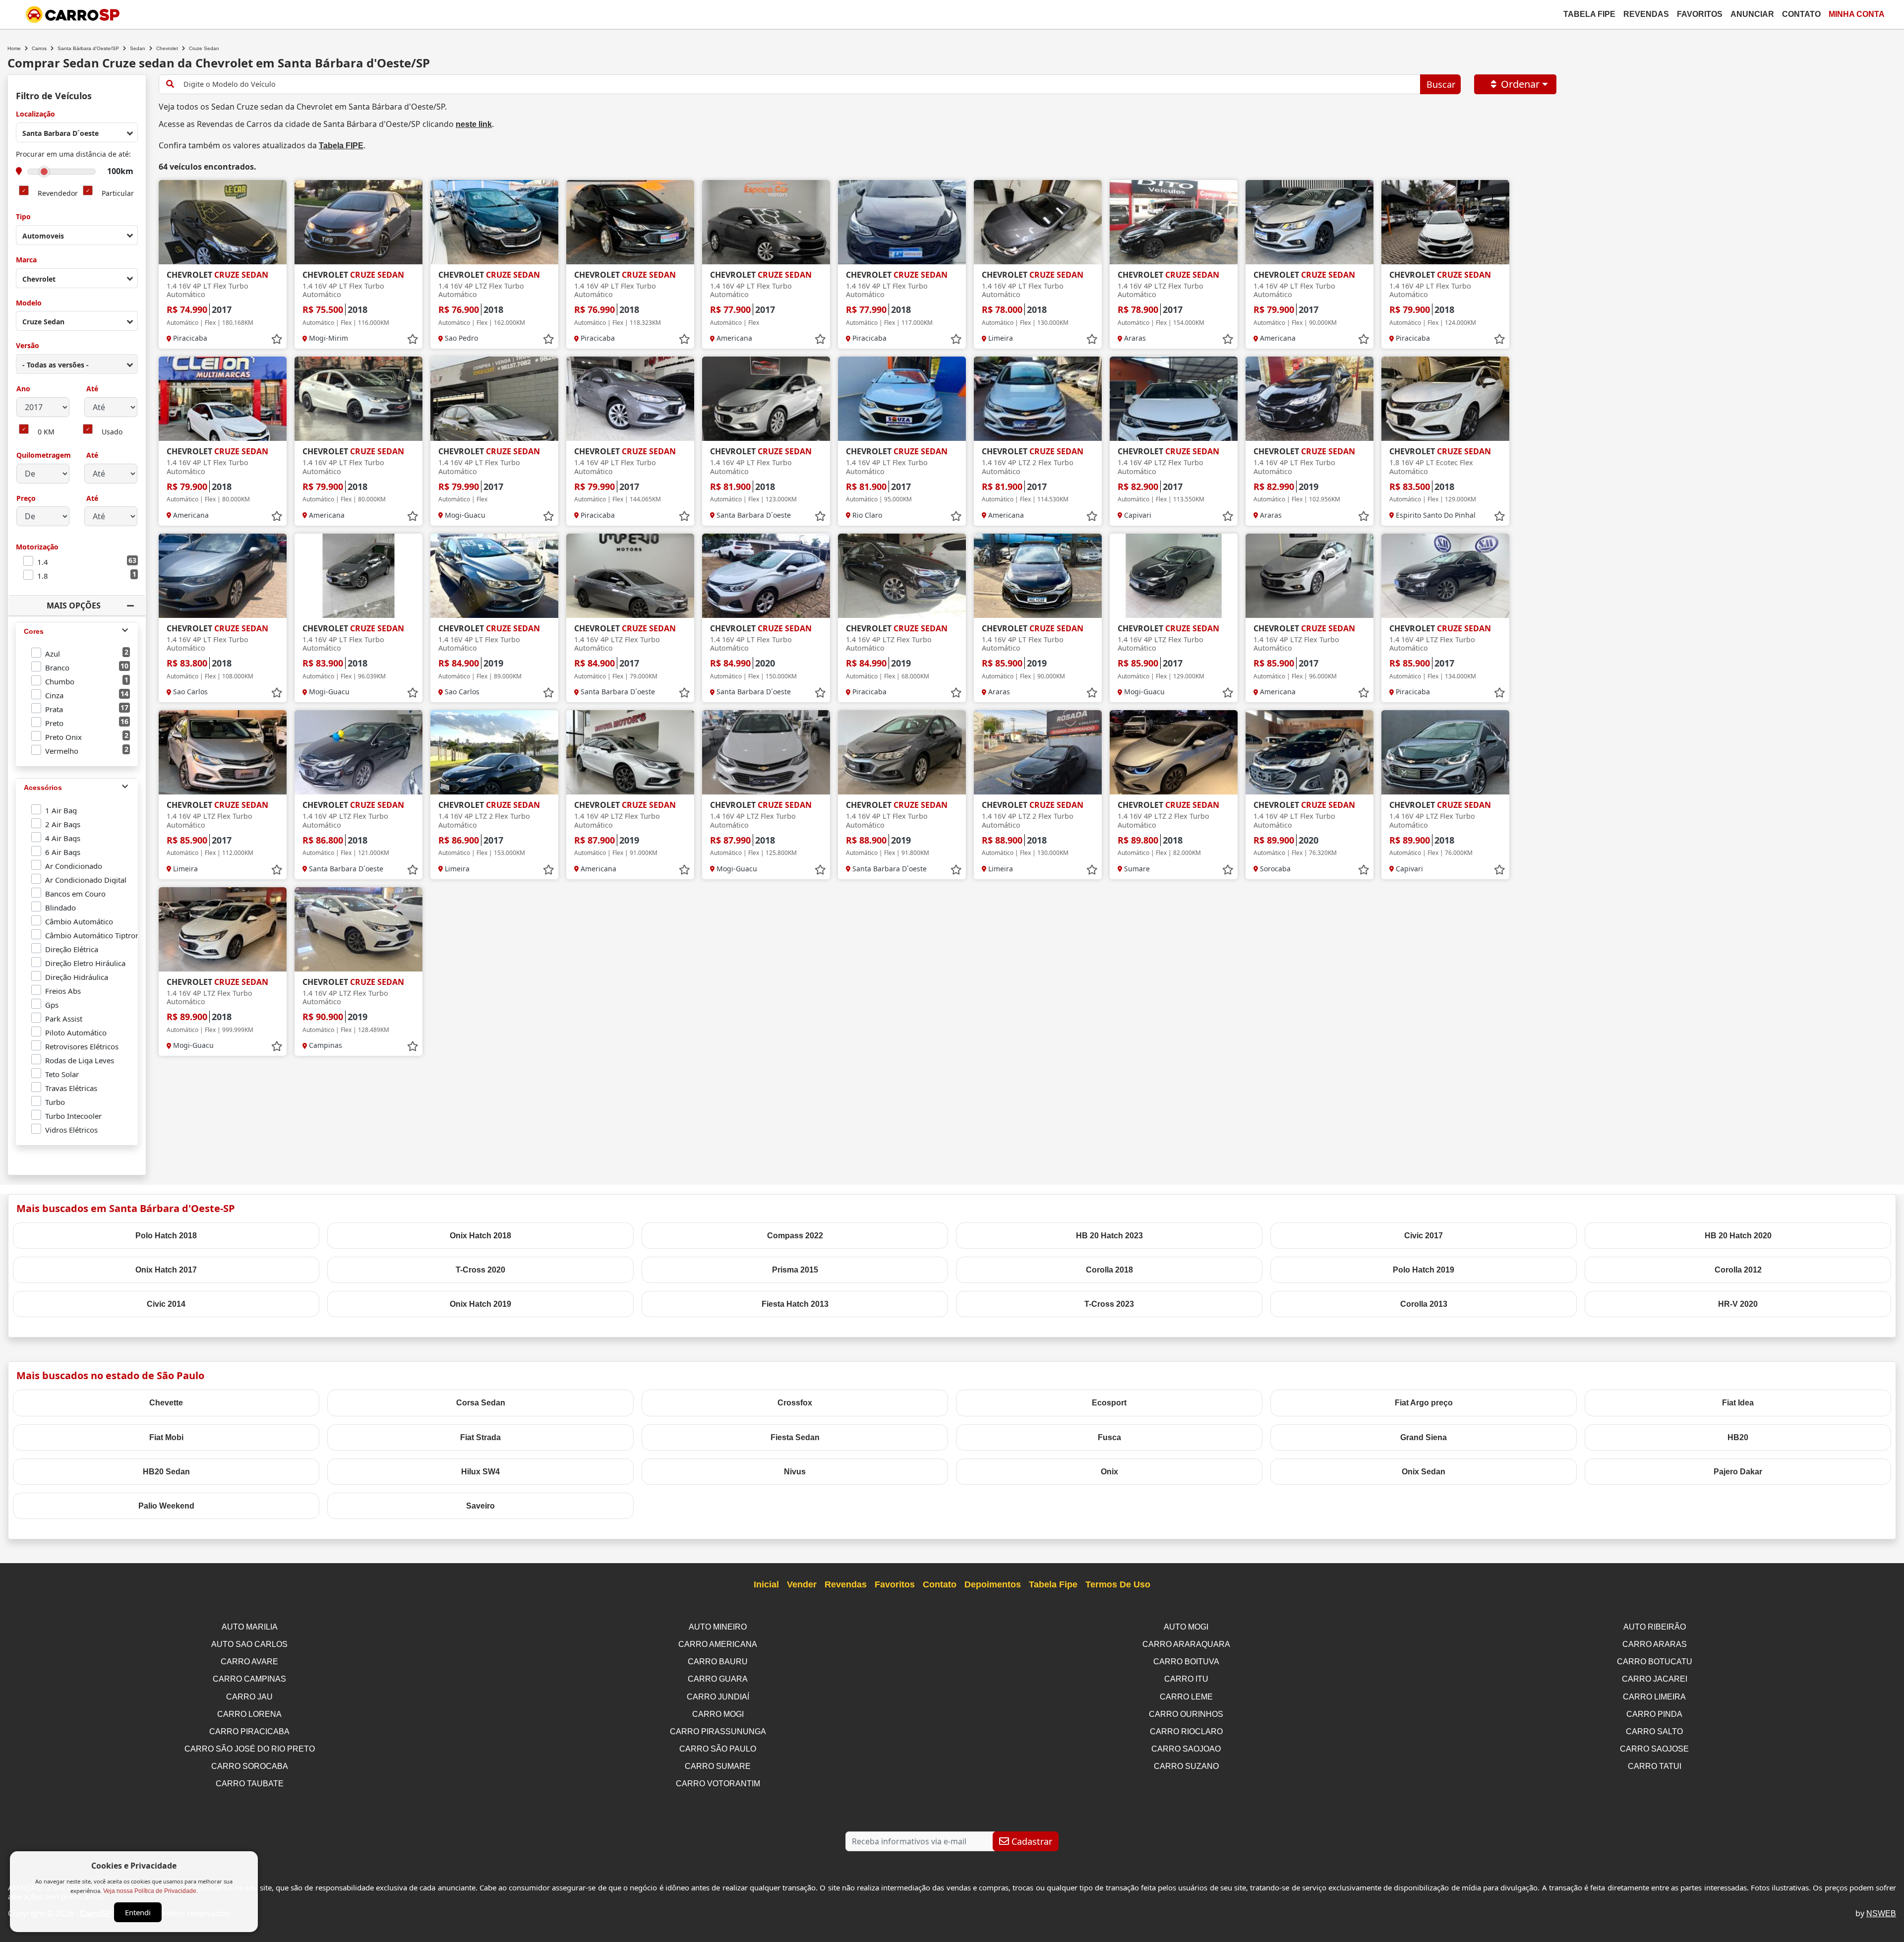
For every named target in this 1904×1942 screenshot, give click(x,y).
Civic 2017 (1424, 1236)
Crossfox (795, 1403)
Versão (28, 346)
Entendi (138, 1912)
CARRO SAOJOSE (1654, 1749)
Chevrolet (167, 48)
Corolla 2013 (1424, 1304)
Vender (802, 1584)
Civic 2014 (166, 1304)
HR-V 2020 (1738, 1304)
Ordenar (1520, 84)
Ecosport (1109, 1403)
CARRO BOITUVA (1186, 1662)
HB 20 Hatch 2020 (1738, 1236)
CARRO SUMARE (718, 1766)
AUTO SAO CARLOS (249, 1644)
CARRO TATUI (1655, 1766)
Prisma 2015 (795, 1270)
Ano (23, 389)
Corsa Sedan (481, 1403)
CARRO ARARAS (1655, 1644)
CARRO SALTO (1654, 1731)
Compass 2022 (795, 1236)
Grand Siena (1424, 1437)
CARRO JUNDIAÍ (718, 1697)
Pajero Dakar (1738, 1472)
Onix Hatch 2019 (480, 1304)
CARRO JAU (249, 1697)
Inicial (766, 1584)
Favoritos (1700, 14)
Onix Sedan (1424, 1472)
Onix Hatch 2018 (480, 1236)
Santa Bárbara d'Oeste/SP (88, 48)
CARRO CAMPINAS (249, 1679)
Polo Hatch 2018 (166, 1236)
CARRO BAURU (718, 1662)
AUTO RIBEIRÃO (1655, 1627)
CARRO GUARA (718, 1679)
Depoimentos (993, 1584)
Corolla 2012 (1738, 1270)
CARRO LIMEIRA (1654, 1697)
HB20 (1738, 1437)
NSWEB (1881, 1913)
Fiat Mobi (166, 1437)
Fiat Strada (480, 1437)
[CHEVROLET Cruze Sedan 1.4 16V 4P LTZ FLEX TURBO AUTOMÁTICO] (494, 222)
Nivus (795, 1472)
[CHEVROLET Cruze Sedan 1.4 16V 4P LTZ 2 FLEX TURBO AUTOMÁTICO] (1038, 399)
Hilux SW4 (480, 1472)
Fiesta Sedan (795, 1437)
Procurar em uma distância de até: (73, 154)
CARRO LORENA (249, 1714)
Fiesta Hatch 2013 (795, 1304)
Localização (35, 114)
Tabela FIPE (341, 146)
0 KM (46, 432)
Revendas (1646, 14)
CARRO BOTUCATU (1655, 1662)
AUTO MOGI (1186, 1627)
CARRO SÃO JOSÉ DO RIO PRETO (250, 1749)
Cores (34, 631)
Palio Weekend (166, 1506)
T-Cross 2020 (480, 1270)
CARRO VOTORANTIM (718, 1784)
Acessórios (43, 788)
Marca (26, 260)
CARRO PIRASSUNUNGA (718, 1731)
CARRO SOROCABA (250, 1766)
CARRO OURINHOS (1186, 1714)
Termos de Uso (1118, 1584)
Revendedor (58, 194)
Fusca (1109, 1437)
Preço (26, 499)
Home (14, 48)
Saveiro (480, 1506)
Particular (118, 194)
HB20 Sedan (166, 1472)
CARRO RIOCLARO (1186, 1731)
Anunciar (1752, 14)
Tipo (23, 217)
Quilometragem (44, 455)
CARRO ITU (1186, 1679)
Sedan (138, 48)
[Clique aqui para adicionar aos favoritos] (277, 339)
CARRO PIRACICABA (249, 1731)
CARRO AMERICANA (718, 1644)
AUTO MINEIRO (718, 1627)
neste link (474, 124)
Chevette (166, 1403)
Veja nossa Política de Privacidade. (150, 1891)
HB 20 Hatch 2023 (1109, 1236)
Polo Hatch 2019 (1424, 1270)
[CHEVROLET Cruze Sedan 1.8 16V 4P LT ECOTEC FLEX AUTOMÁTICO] (1445, 399)
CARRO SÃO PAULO (718, 1749)
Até (91, 389)
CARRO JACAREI (1655, 1679)
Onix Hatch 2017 (166, 1270)
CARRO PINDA (1654, 1714)
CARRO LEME (1186, 1697)
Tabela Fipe (1589, 14)
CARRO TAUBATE (250, 1784)
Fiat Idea (1738, 1403)
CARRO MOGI (718, 1714)
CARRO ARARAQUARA (1186, 1644)
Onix (1109, 1472)
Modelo (29, 303)
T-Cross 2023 (1109, 1304)
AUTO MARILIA (250, 1627)
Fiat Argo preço (1424, 1403)
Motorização (37, 547)
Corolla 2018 (1109, 1270)
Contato (1801, 14)
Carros (39, 48)
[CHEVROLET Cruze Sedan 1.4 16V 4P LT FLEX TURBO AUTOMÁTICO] (223, 222)
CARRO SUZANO (1186, 1766)
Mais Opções (74, 606)
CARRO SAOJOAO (1186, 1749)
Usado (112, 432)
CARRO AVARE (249, 1662)
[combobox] (77, 132)
